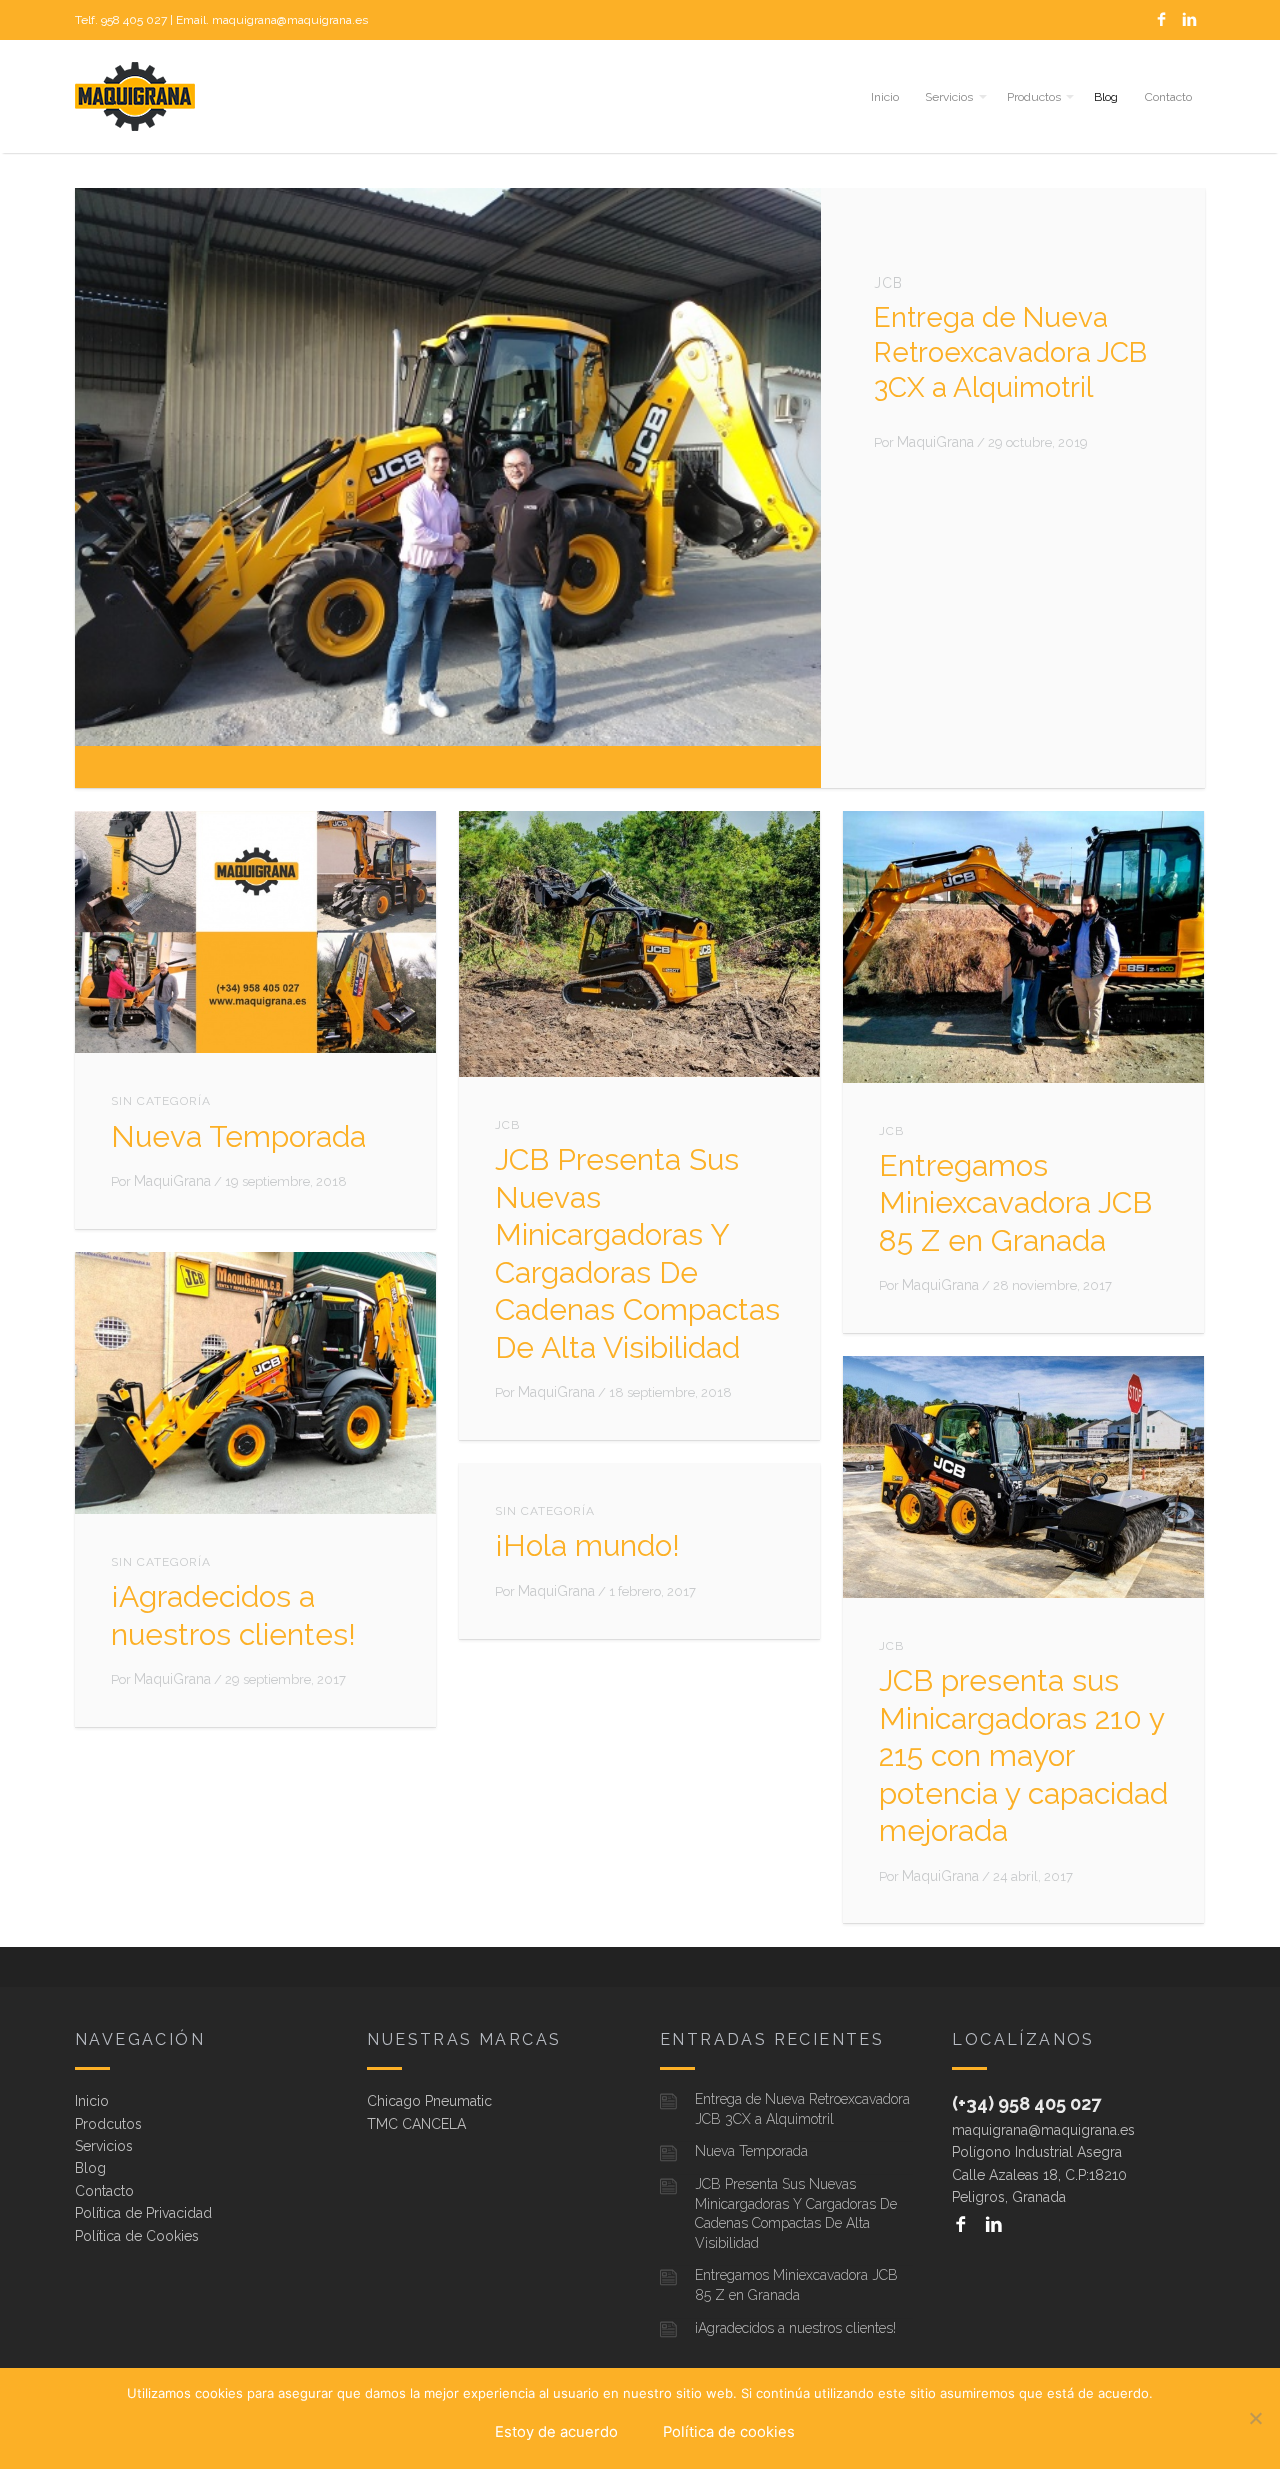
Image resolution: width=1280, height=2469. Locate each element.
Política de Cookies (137, 2236)
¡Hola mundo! (587, 1545)
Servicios (949, 97)
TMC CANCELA (416, 2124)
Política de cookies (729, 2432)
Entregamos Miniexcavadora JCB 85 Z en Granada (1015, 1203)
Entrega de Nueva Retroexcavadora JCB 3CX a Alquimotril (1010, 352)
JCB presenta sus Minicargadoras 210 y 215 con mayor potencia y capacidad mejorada (1023, 1755)
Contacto (1168, 97)
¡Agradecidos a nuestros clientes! (795, 2328)
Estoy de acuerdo (556, 2432)
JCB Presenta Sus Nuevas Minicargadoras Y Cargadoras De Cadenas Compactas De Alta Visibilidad (796, 2213)
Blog (1106, 97)
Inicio (885, 97)
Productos (1034, 97)
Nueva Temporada (238, 1136)
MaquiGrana (935, 442)
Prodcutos (108, 2124)
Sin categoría (161, 1101)
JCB (888, 283)
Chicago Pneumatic (429, 2101)
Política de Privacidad (143, 2213)
